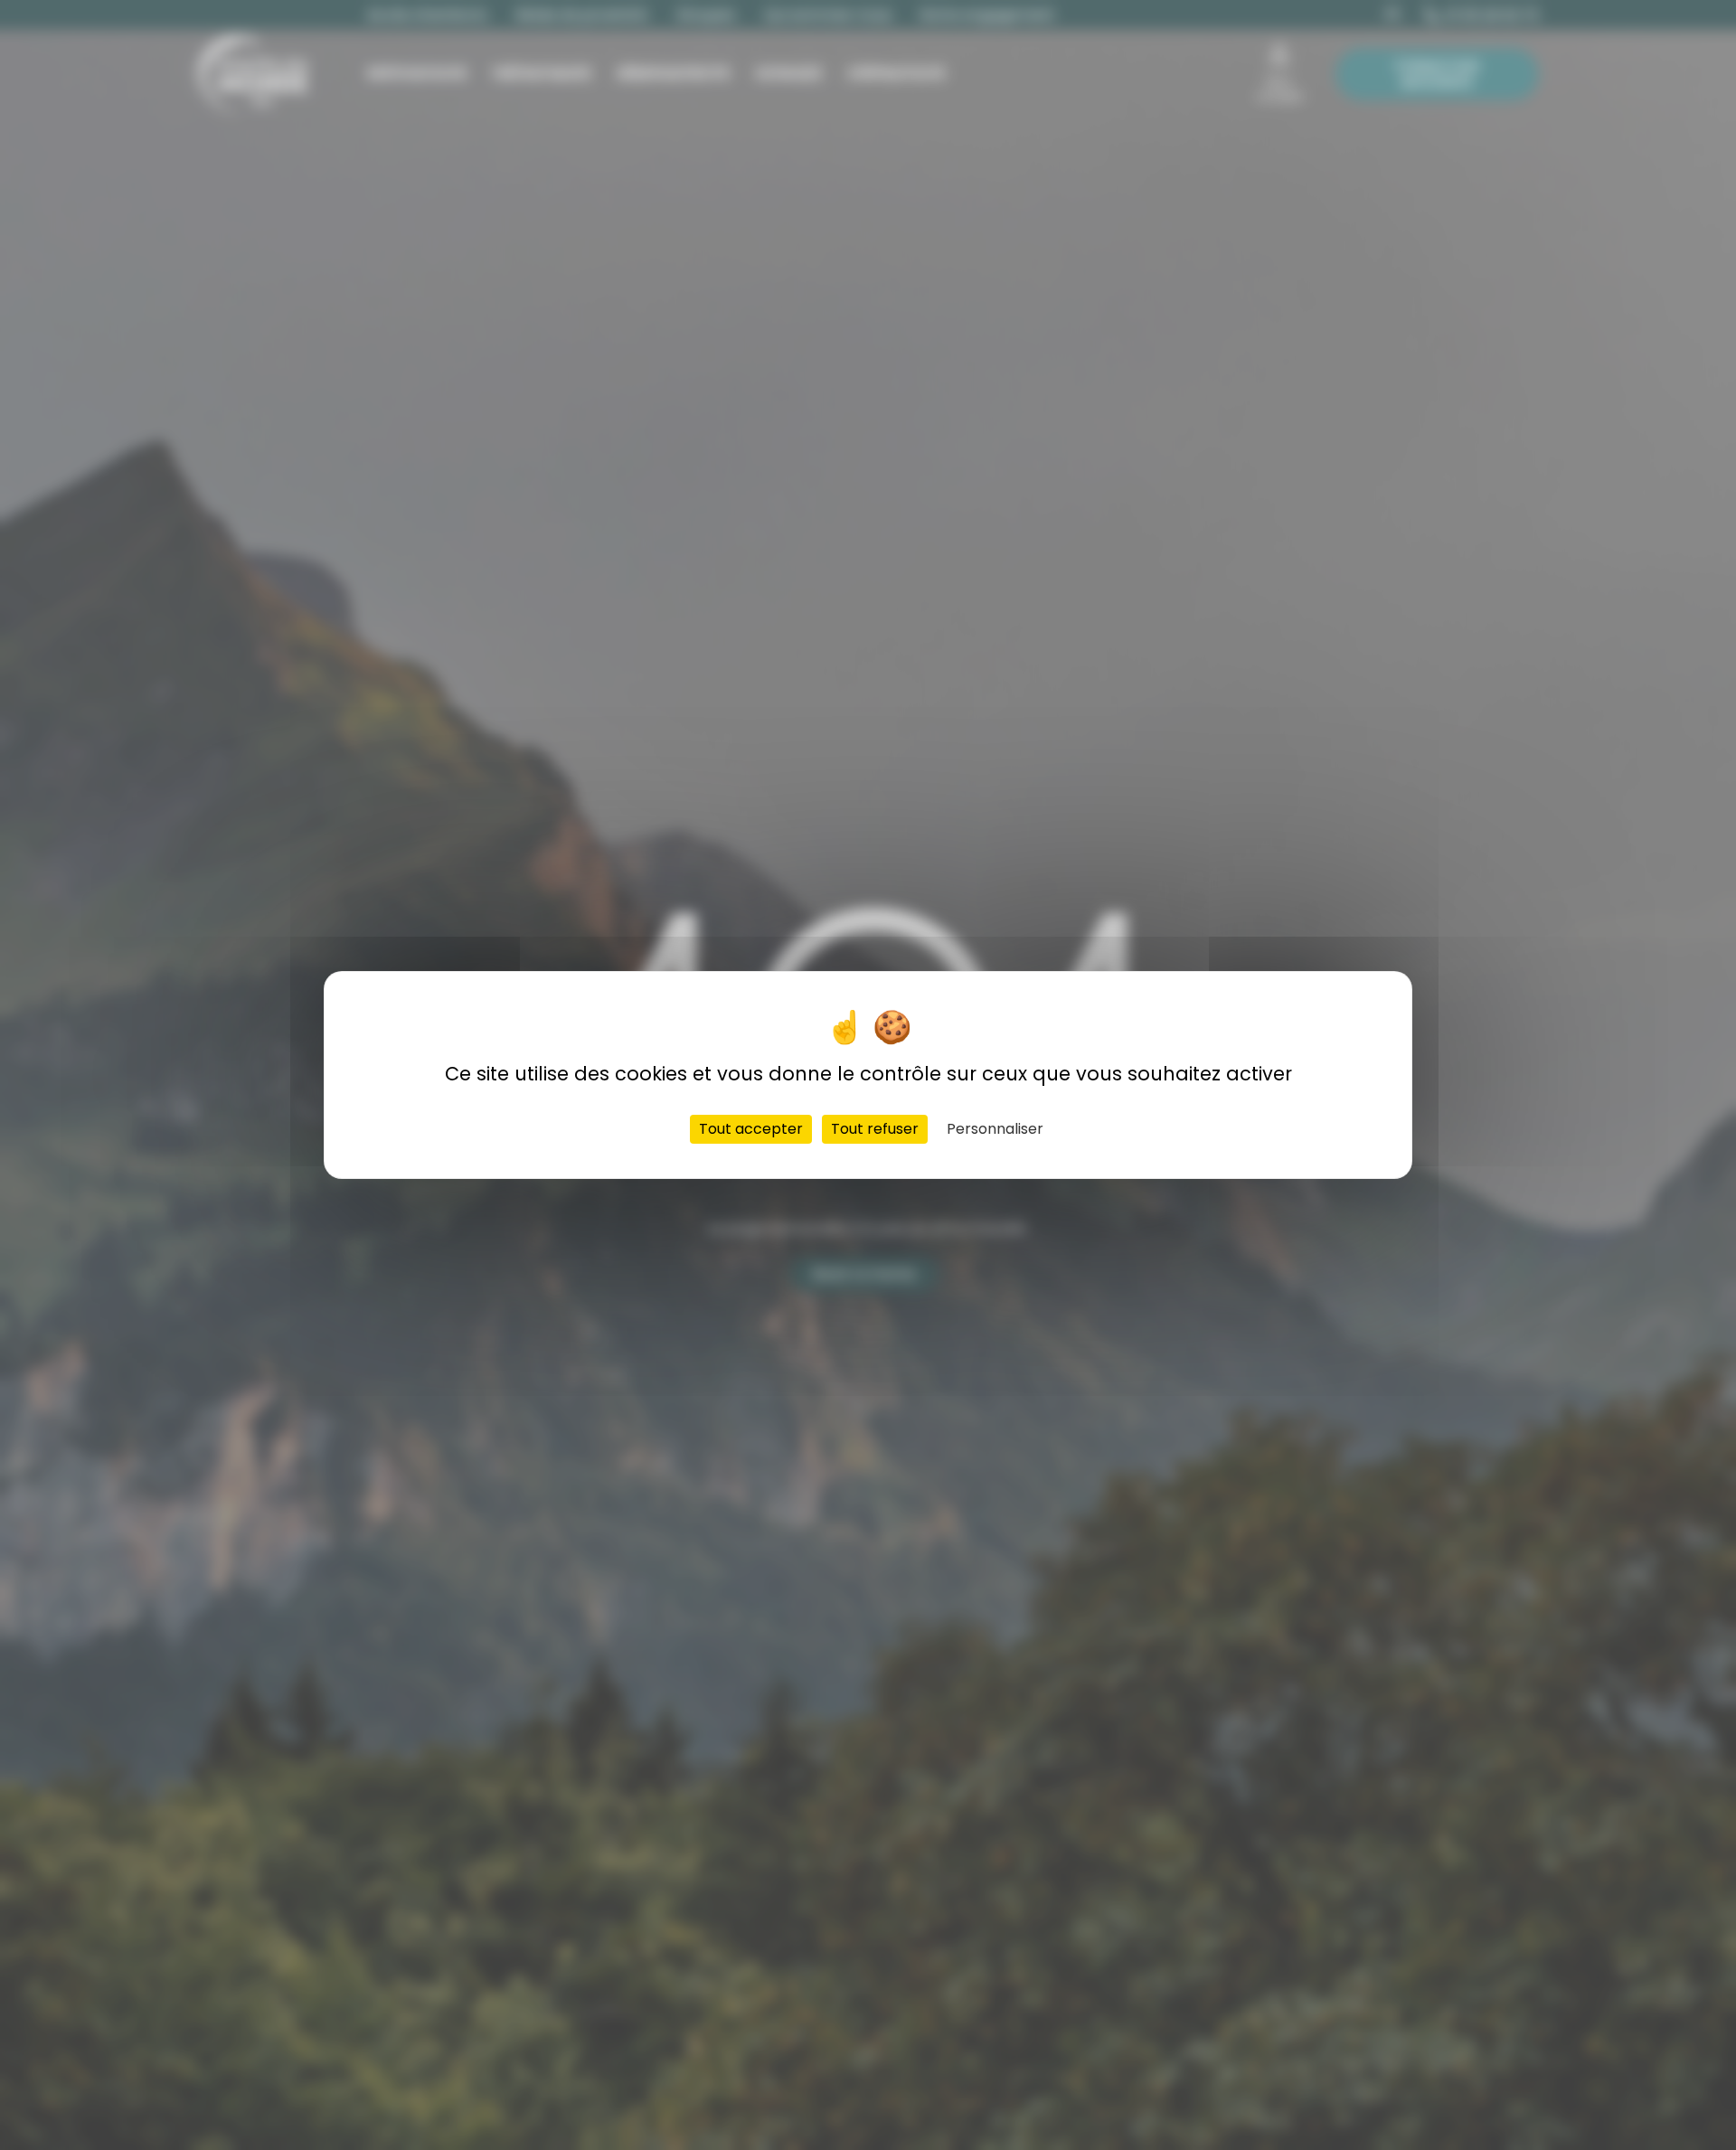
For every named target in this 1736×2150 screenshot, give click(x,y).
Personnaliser (995, 1129)
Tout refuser (875, 1129)
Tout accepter (751, 1129)
